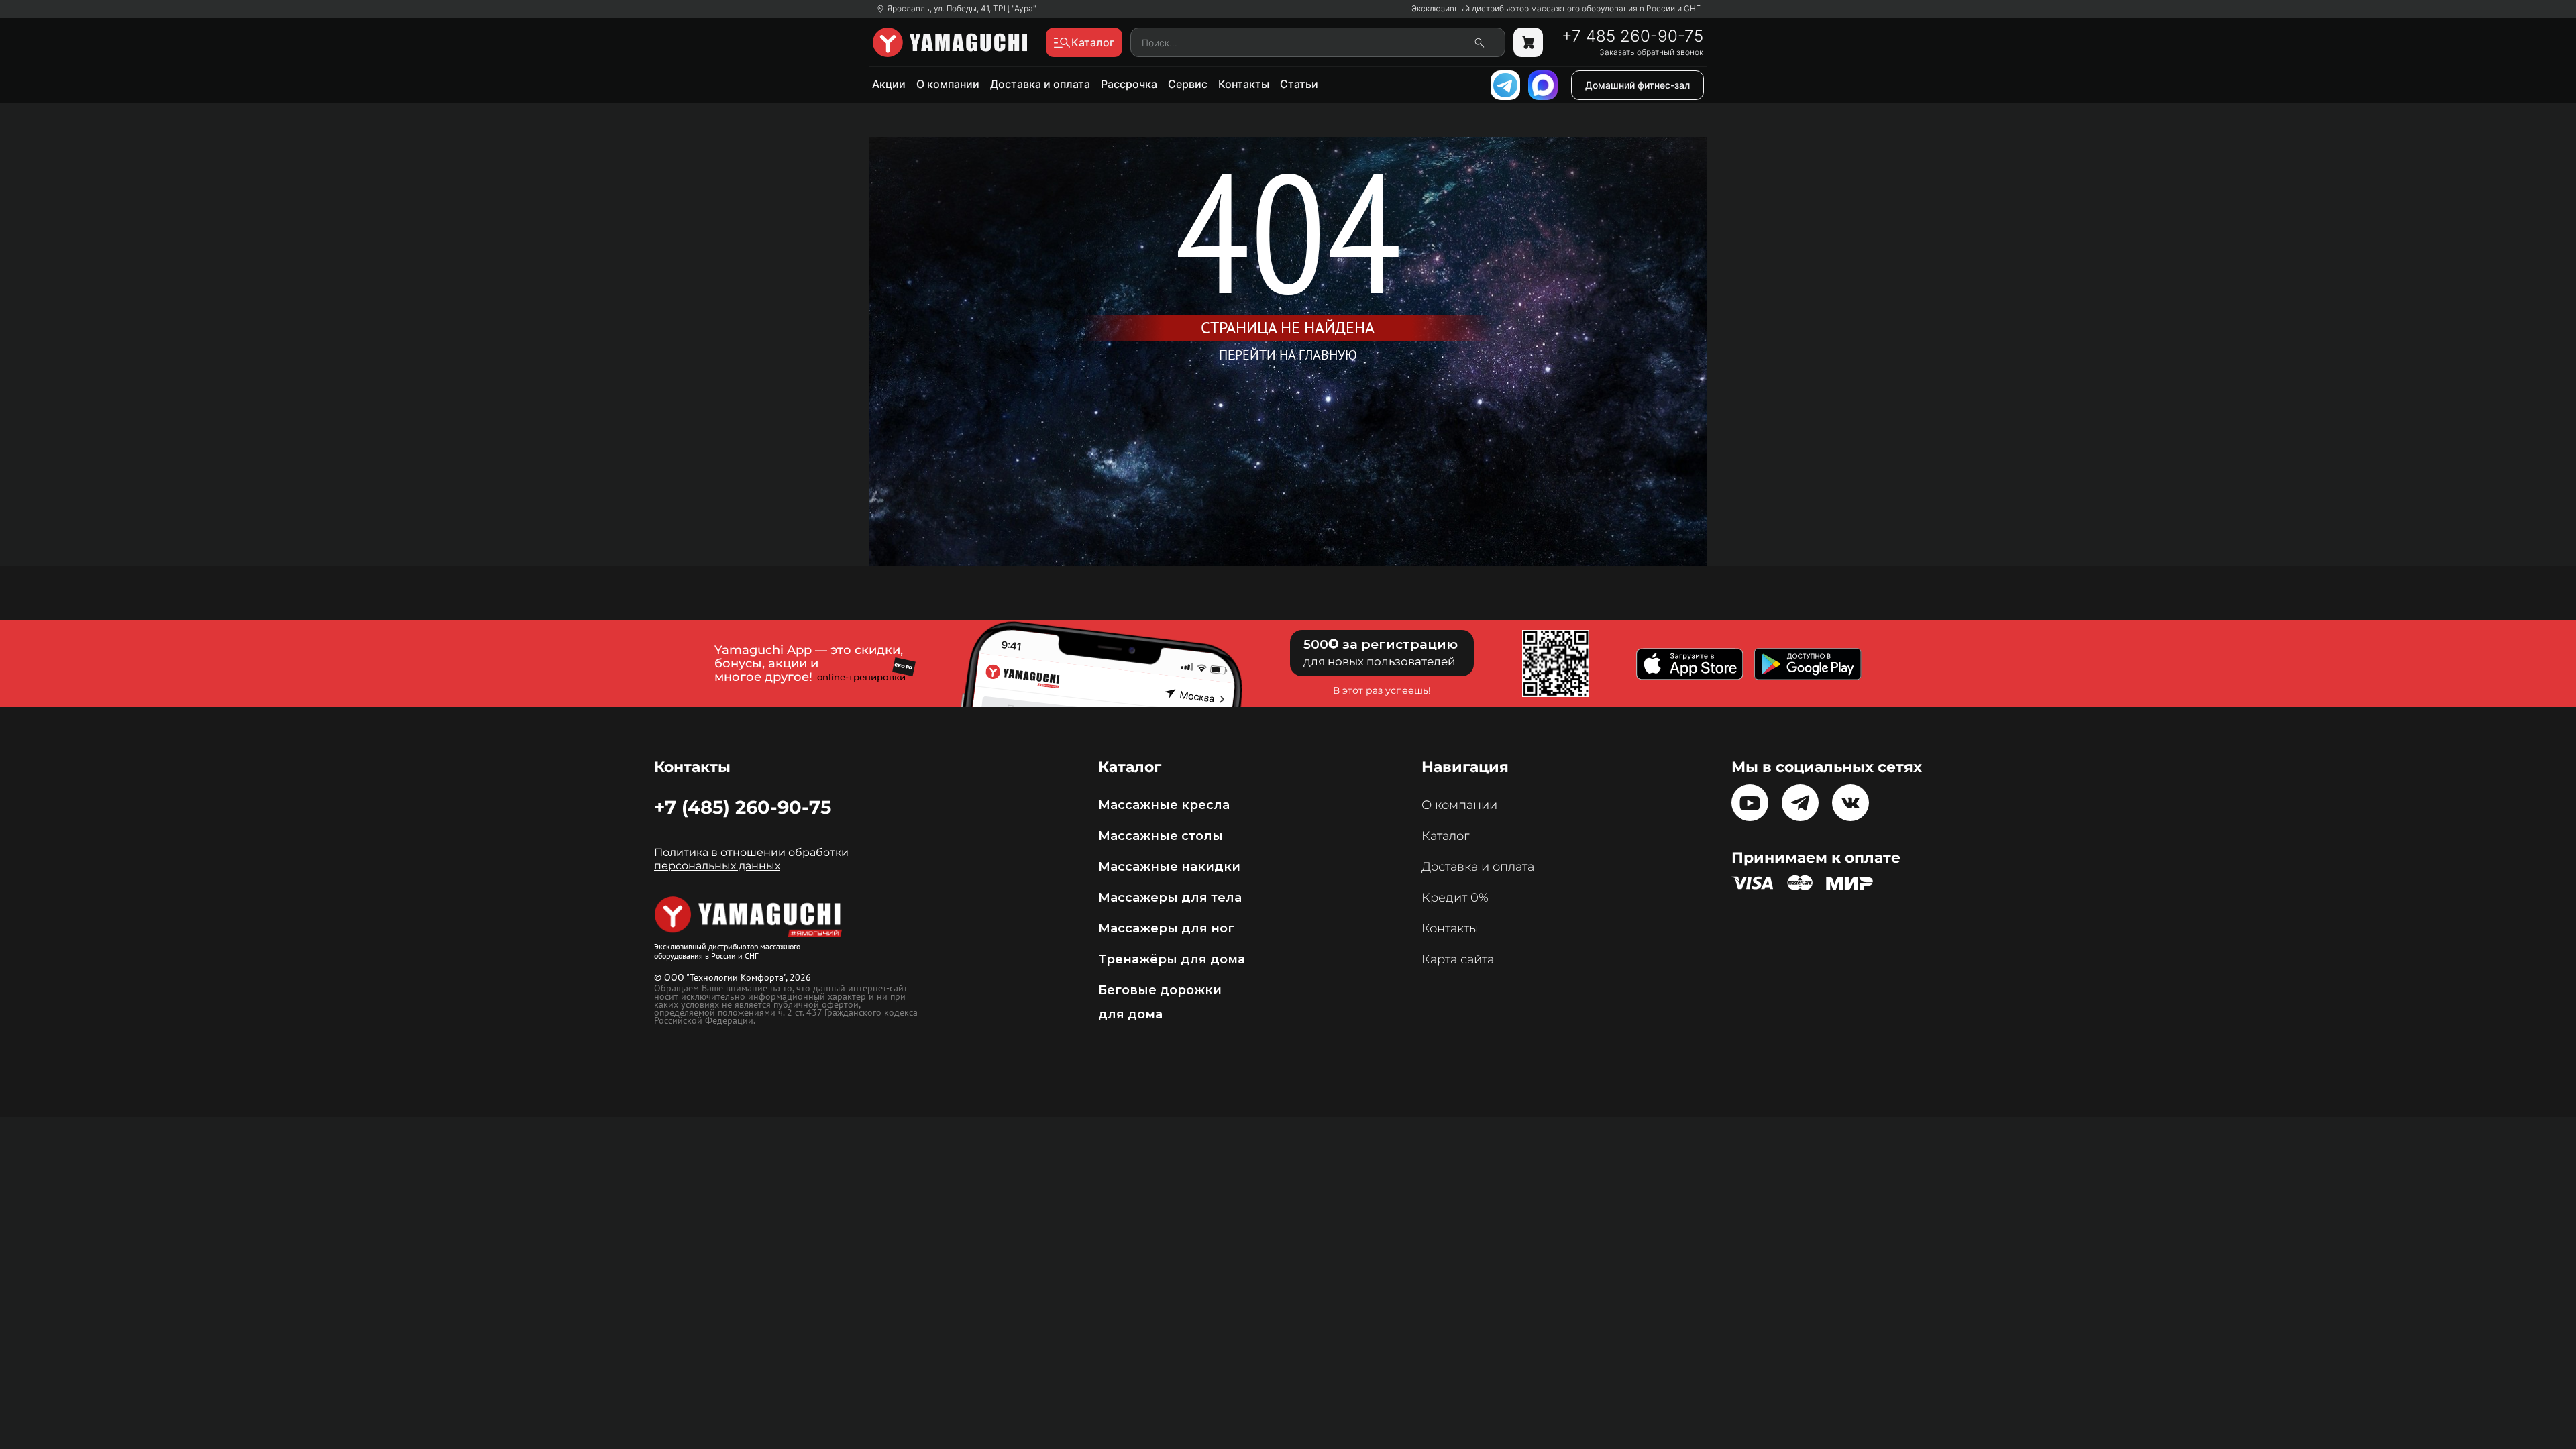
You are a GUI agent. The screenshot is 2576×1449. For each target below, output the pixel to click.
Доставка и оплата (1040, 84)
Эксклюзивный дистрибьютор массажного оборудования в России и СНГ (1556, 9)
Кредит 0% (1455, 898)
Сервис (1188, 84)
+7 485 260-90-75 (1632, 36)
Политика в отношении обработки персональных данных (751, 859)
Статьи (1299, 84)
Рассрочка (1129, 84)
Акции (889, 84)
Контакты (1244, 84)
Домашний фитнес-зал (1638, 85)
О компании (948, 84)
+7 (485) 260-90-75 (743, 807)
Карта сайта (1458, 959)
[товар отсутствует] (1528, 42)
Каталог (1445, 836)
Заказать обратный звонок (1651, 52)
